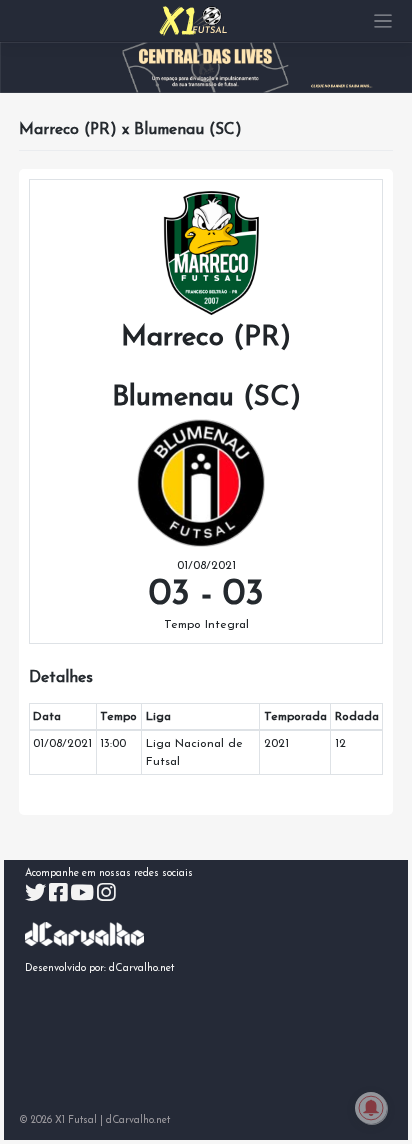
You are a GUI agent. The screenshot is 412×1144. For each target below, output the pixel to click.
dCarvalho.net (142, 968)
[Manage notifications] (371, 1108)
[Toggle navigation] (383, 21)
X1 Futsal (76, 1120)
